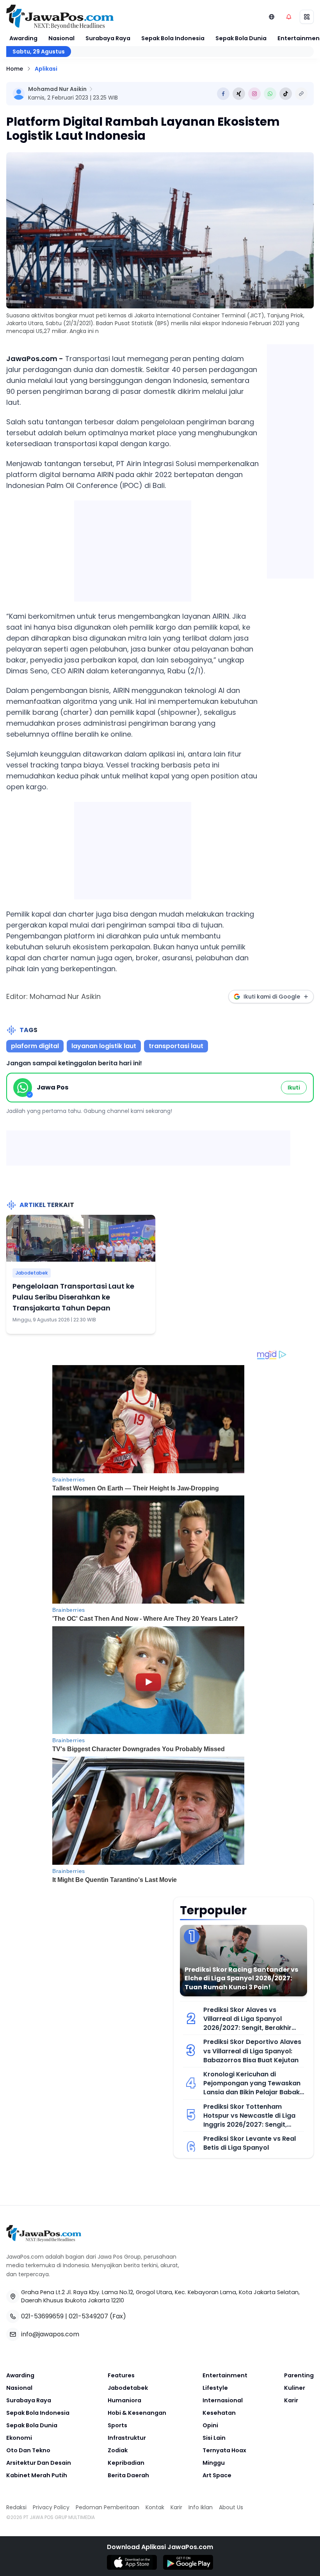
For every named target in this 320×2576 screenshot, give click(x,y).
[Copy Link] (301, 94)
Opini (210, 2425)
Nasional (61, 38)
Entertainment (225, 2375)
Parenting (299, 2375)
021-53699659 (42, 2316)
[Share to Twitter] (239, 94)
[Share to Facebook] (223, 94)
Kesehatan (219, 2413)
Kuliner (295, 2388)
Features (121, 2375)
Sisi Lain (214, 2438)
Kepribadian (126, 2463)
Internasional (223, 2400)
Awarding (23, 38)
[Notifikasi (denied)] (289, 17)
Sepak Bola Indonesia (173, 38)
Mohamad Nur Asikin (57, 89)
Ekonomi (19, 2438)
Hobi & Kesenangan (137, 2413)
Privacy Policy (51, 2507)
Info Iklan (201, 2507)
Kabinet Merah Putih (37, 2475)
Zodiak (118, 2450)
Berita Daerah (128, 2475)
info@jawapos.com (50, 2334)
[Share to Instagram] (254, 94)
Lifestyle (215, 2388)
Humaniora (124, 2400)
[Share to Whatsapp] (270, 94)
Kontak (155, 2507)
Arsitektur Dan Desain (39, 2463)
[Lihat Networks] (272, 17)
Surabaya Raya (108, 38)
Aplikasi (46, 69)
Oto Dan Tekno (28, 2450)
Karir (291, 2400)
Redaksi (16, 2507)
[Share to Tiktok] (286, 94)
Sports (117, 2425)
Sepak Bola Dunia (241, 38)
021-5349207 (88, 2316)
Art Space (217, 2475)
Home (15, 69)
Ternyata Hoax (224, 2450)
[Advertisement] (133, 549)
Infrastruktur (127, 2438)
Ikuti (294, 1088)
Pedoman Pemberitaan (108, 2507)
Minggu (214, 2463)
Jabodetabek (32, 1273)
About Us (231, 2507)
